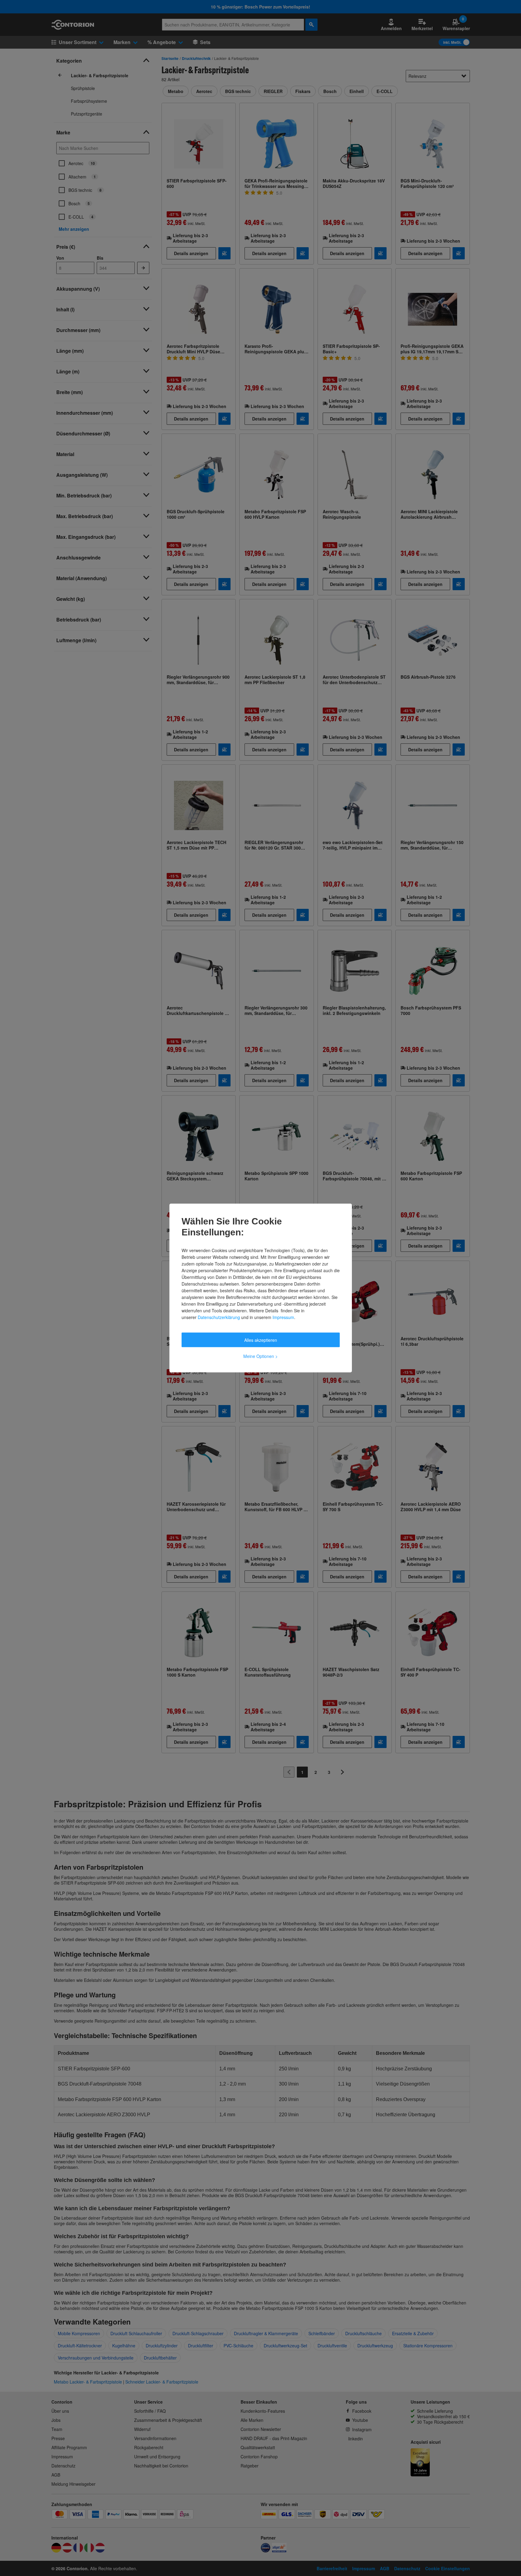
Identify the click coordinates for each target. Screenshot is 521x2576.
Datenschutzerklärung (219, 1317)
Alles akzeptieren (261, 1340)
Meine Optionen (260, 1356)
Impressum (283, 1317)
